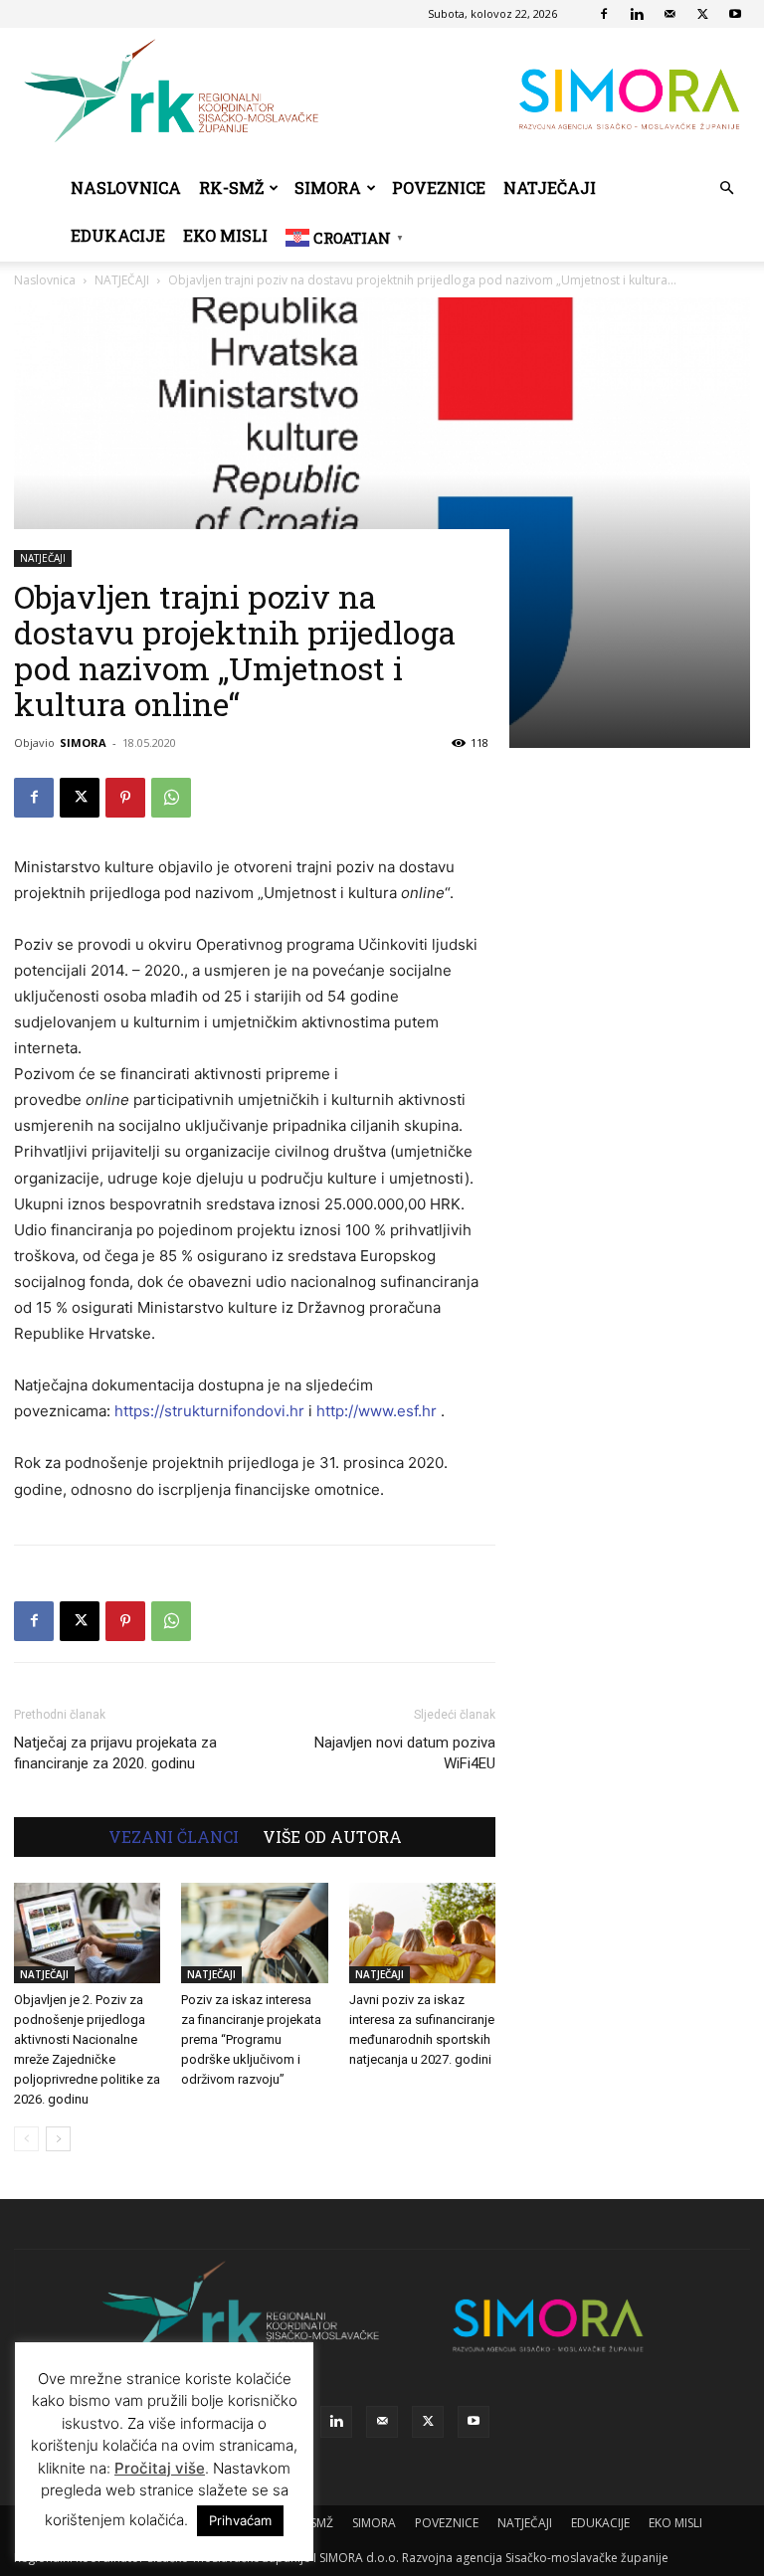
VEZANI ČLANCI (174, 1837)
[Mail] (669, 14)
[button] (726, 188)
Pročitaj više (160, 2468)
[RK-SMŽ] (382, 96)
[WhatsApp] (171, 798)
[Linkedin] (637, 14)
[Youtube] (735, 14)
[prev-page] (26, 2139)
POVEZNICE (439, 187)
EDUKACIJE (118, 235)
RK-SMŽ (231, 187)
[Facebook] (604, 14)
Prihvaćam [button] (240, 2520)
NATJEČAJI (550, 187)
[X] (702, 14)
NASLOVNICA (126, 187)
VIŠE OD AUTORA (332, 1837)
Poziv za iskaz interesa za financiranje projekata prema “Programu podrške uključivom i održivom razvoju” (251, 2039)
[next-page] (58, 2139)
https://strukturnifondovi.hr (209, 1411)
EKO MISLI (225, 235)
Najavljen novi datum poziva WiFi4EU (405, 1753)
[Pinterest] (125, 798)
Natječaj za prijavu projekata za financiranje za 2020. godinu (115, 1753)
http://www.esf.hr (377, 1411)
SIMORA (328, 187)
